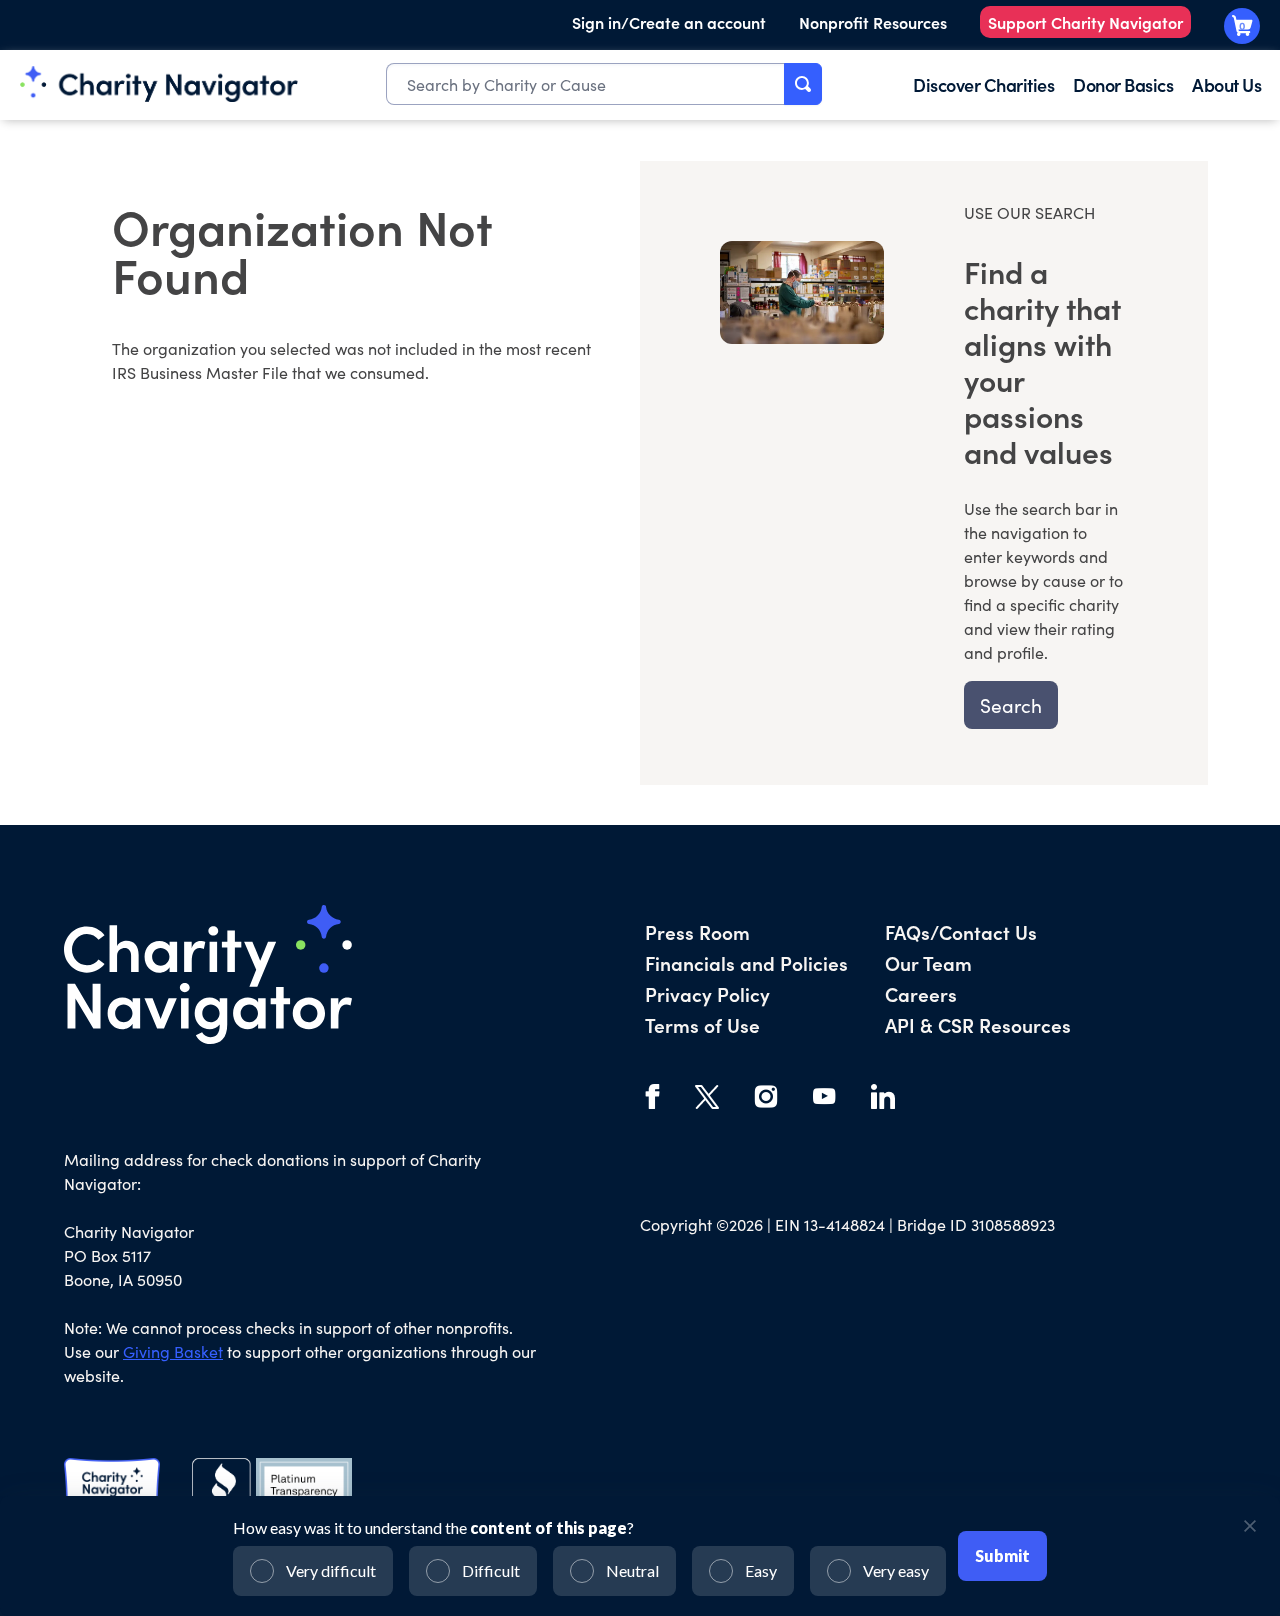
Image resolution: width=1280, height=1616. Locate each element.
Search (1011, 705)
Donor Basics (1123, 84)
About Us (1226, 84)
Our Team (928, 962)
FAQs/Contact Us (961, 931)
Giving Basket (173, 1351)
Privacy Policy (707, 993)
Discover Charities (983, 84)
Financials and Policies (746, 962)
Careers (921, 993)
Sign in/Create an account (669, 22)
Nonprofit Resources (873, 22)
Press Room (697, 931)
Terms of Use (702, 1024)
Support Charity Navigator (1085, 22)
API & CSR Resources (978, 1024)
